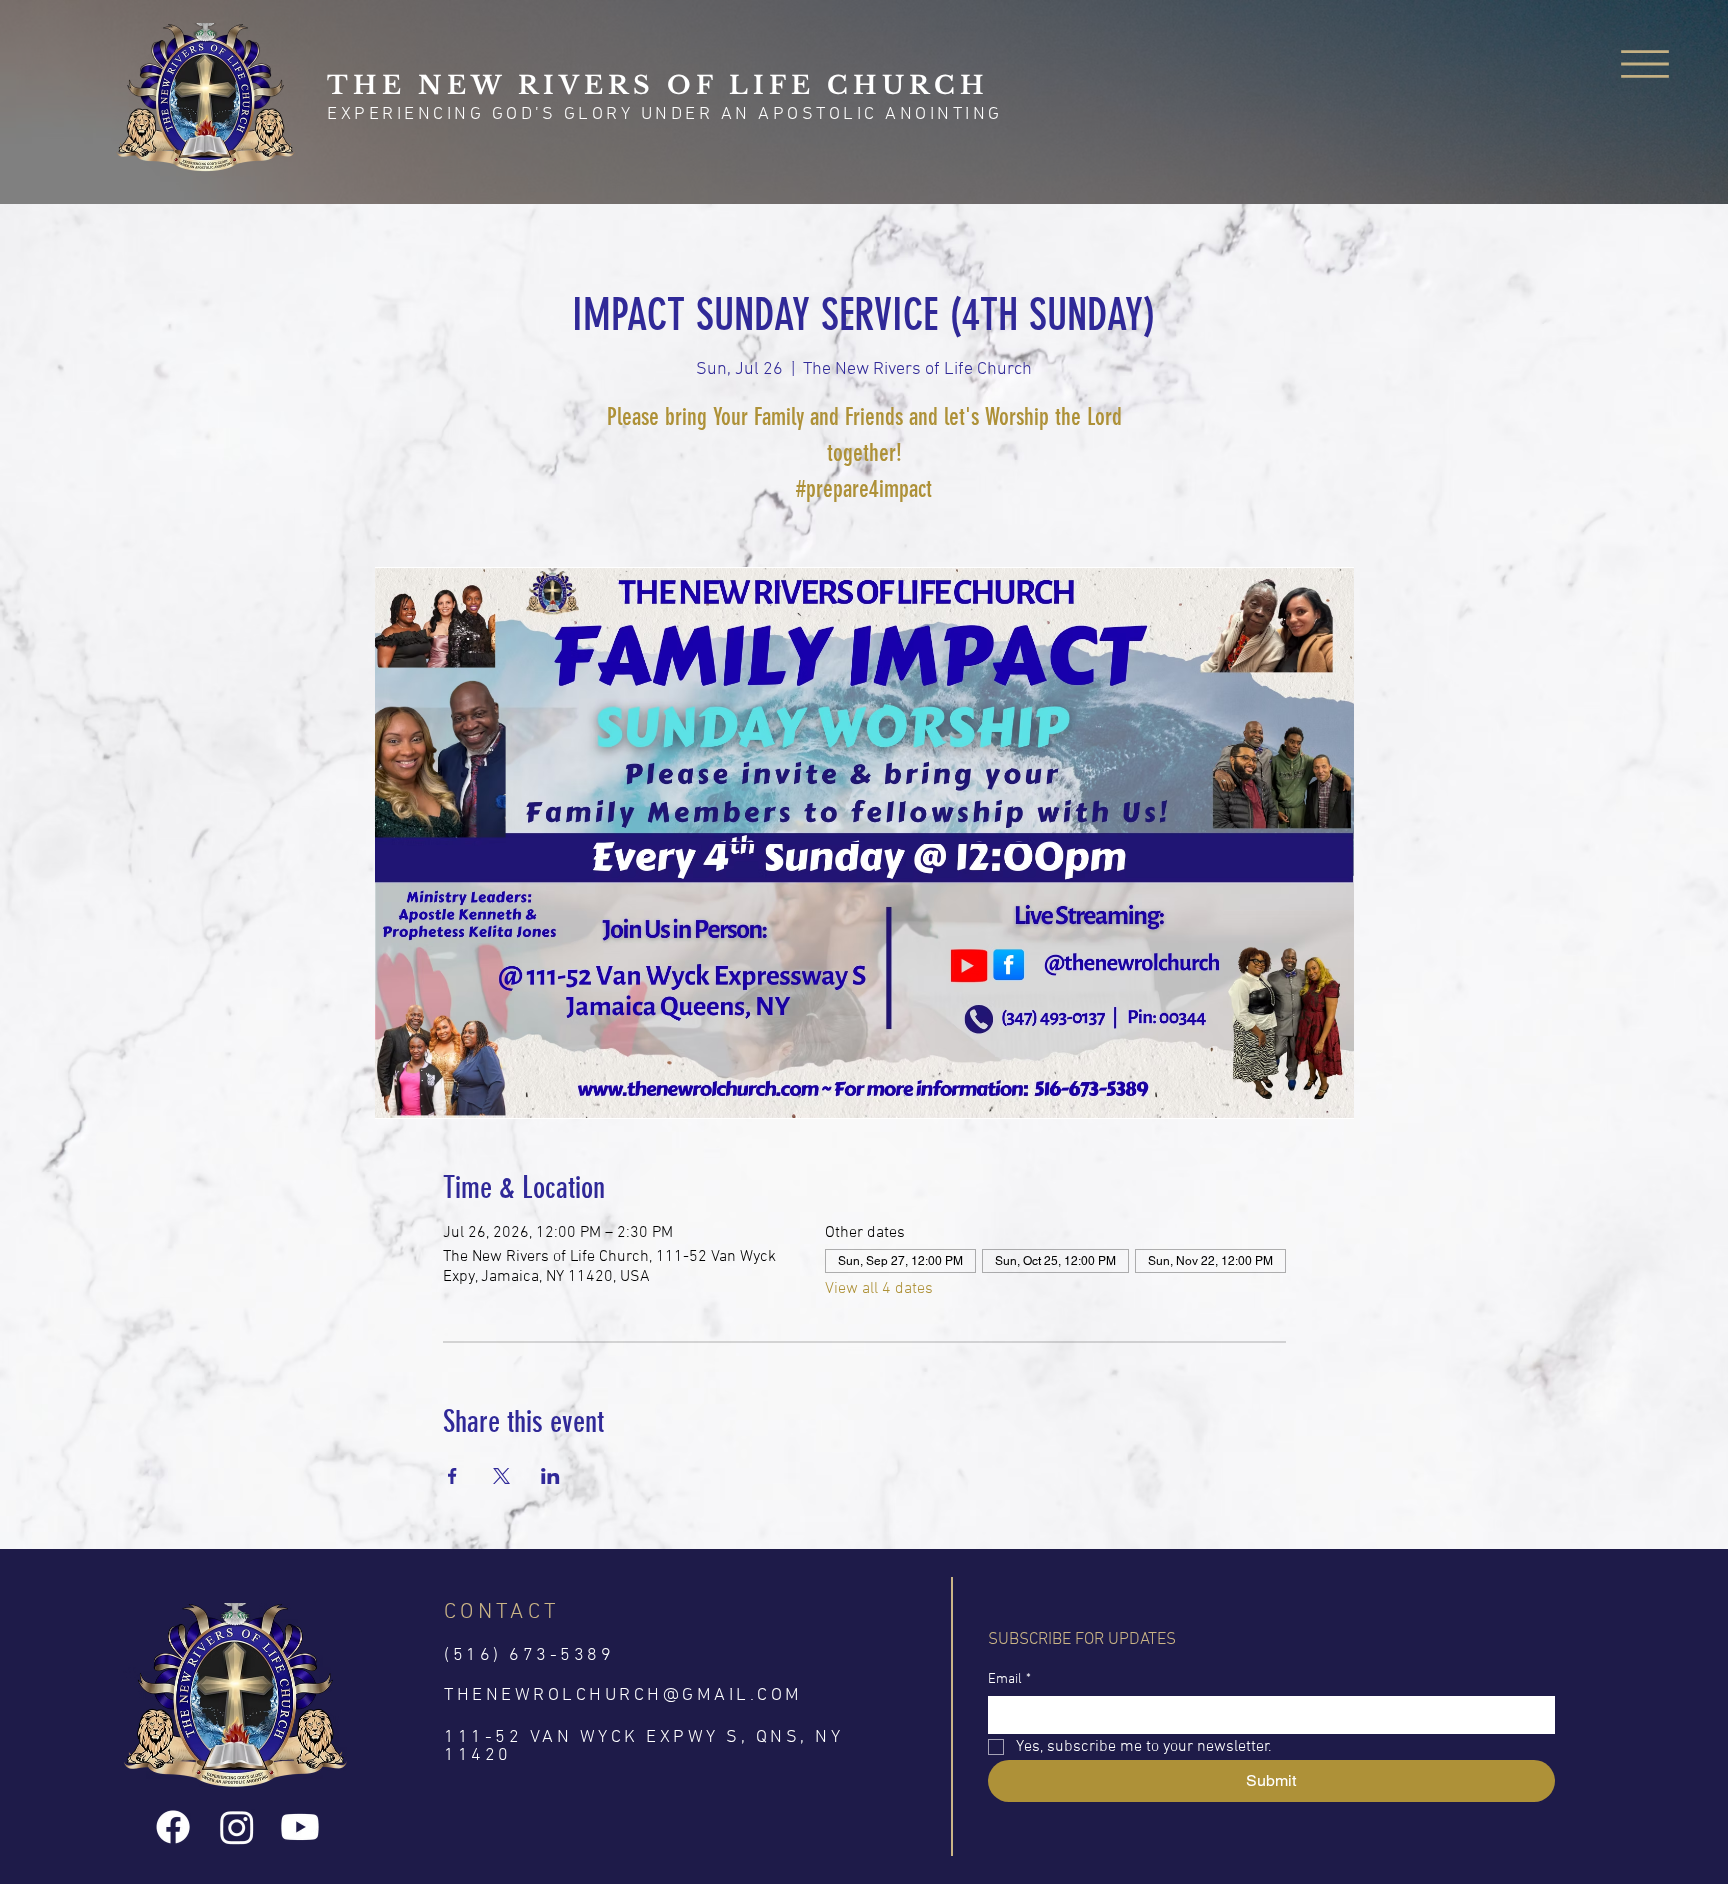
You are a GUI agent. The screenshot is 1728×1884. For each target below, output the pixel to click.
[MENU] (1646, 63)
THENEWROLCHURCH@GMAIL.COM (623, 1695)
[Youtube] (300, 1827)
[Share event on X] (501, 1476)
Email (1009, 1679)
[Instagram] (237, 1827)
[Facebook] (173, 1827)
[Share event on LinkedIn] (550, 1476)
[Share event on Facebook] (452, 1476)
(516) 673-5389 (529, 1655)
